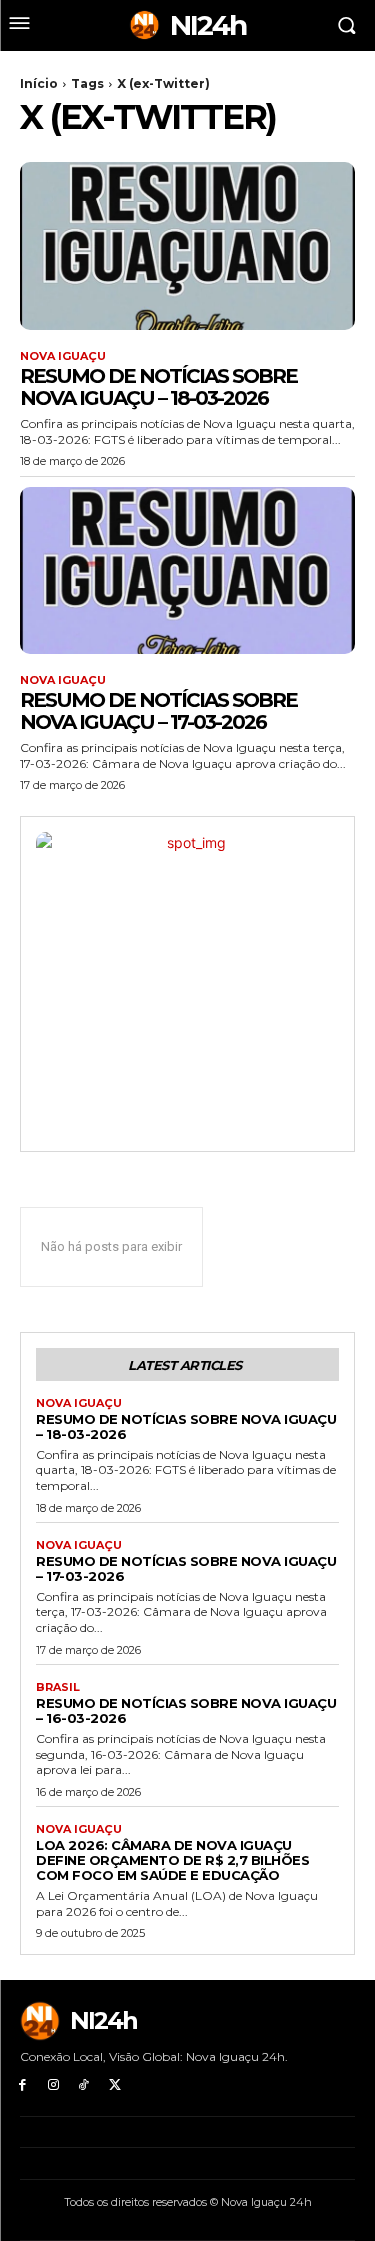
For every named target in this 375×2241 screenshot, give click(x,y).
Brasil (58, 1687)
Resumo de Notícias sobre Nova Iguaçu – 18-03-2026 (158, 387)
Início (39, 83)
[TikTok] (84, 2085)
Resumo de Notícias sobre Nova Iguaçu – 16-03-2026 (186, 1710)
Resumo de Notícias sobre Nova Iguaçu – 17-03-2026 (158, 711)
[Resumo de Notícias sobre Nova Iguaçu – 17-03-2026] (187, 571)
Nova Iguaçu (63, 356)
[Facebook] (22, 2085)
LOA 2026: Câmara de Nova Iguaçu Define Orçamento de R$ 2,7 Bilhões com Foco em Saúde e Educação (172, 1860)
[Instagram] (53, 2085)
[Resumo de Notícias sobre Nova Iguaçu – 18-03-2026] (187, 246)
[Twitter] (114, 2085)
